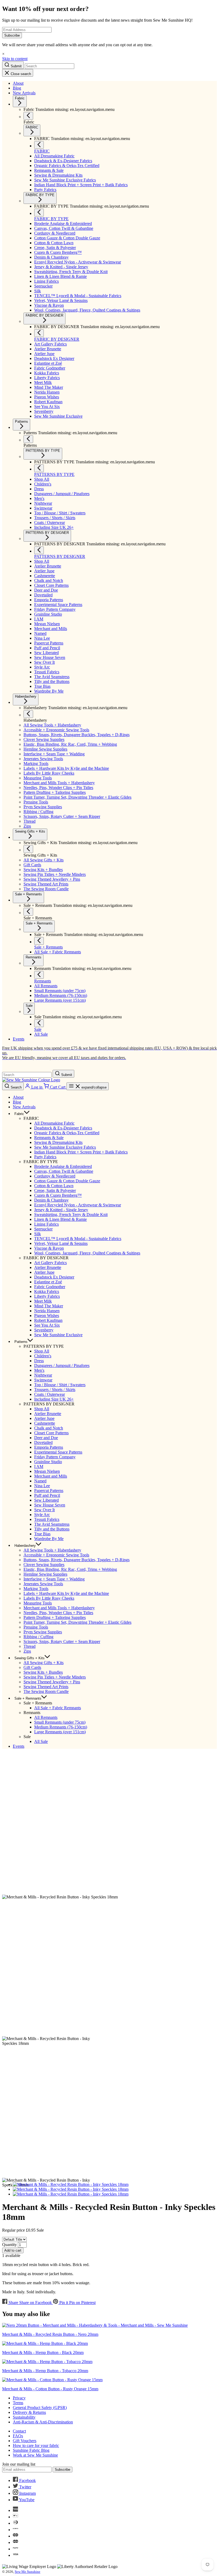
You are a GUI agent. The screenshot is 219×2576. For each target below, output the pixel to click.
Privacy (19, 2398)
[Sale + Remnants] (28, 912)
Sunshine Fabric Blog (31, 2450)
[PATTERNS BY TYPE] (39, 468)
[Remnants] (39, 975)
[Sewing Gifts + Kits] (28, 849)
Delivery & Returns (29, 2412)
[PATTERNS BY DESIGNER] (39, 550)
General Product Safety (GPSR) (40, 2408)
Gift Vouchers (25, 2441)
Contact (19, 2431)
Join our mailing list (19, 2464)
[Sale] (39, 1023)
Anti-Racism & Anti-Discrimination (43, 2422)
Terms (18, 2403)
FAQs (18, 2436)
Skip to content (15, 59)
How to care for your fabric (36, 2445)
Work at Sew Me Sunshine (35, 2455)
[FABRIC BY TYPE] (39, 213)
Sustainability (24, 2417)
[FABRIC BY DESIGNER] (39, 333)
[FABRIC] (39, 145)
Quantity (9, 2245)
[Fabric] (28, 116)
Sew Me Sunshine (28, 2572)
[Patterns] (28, 439)
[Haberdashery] (28, 714)
